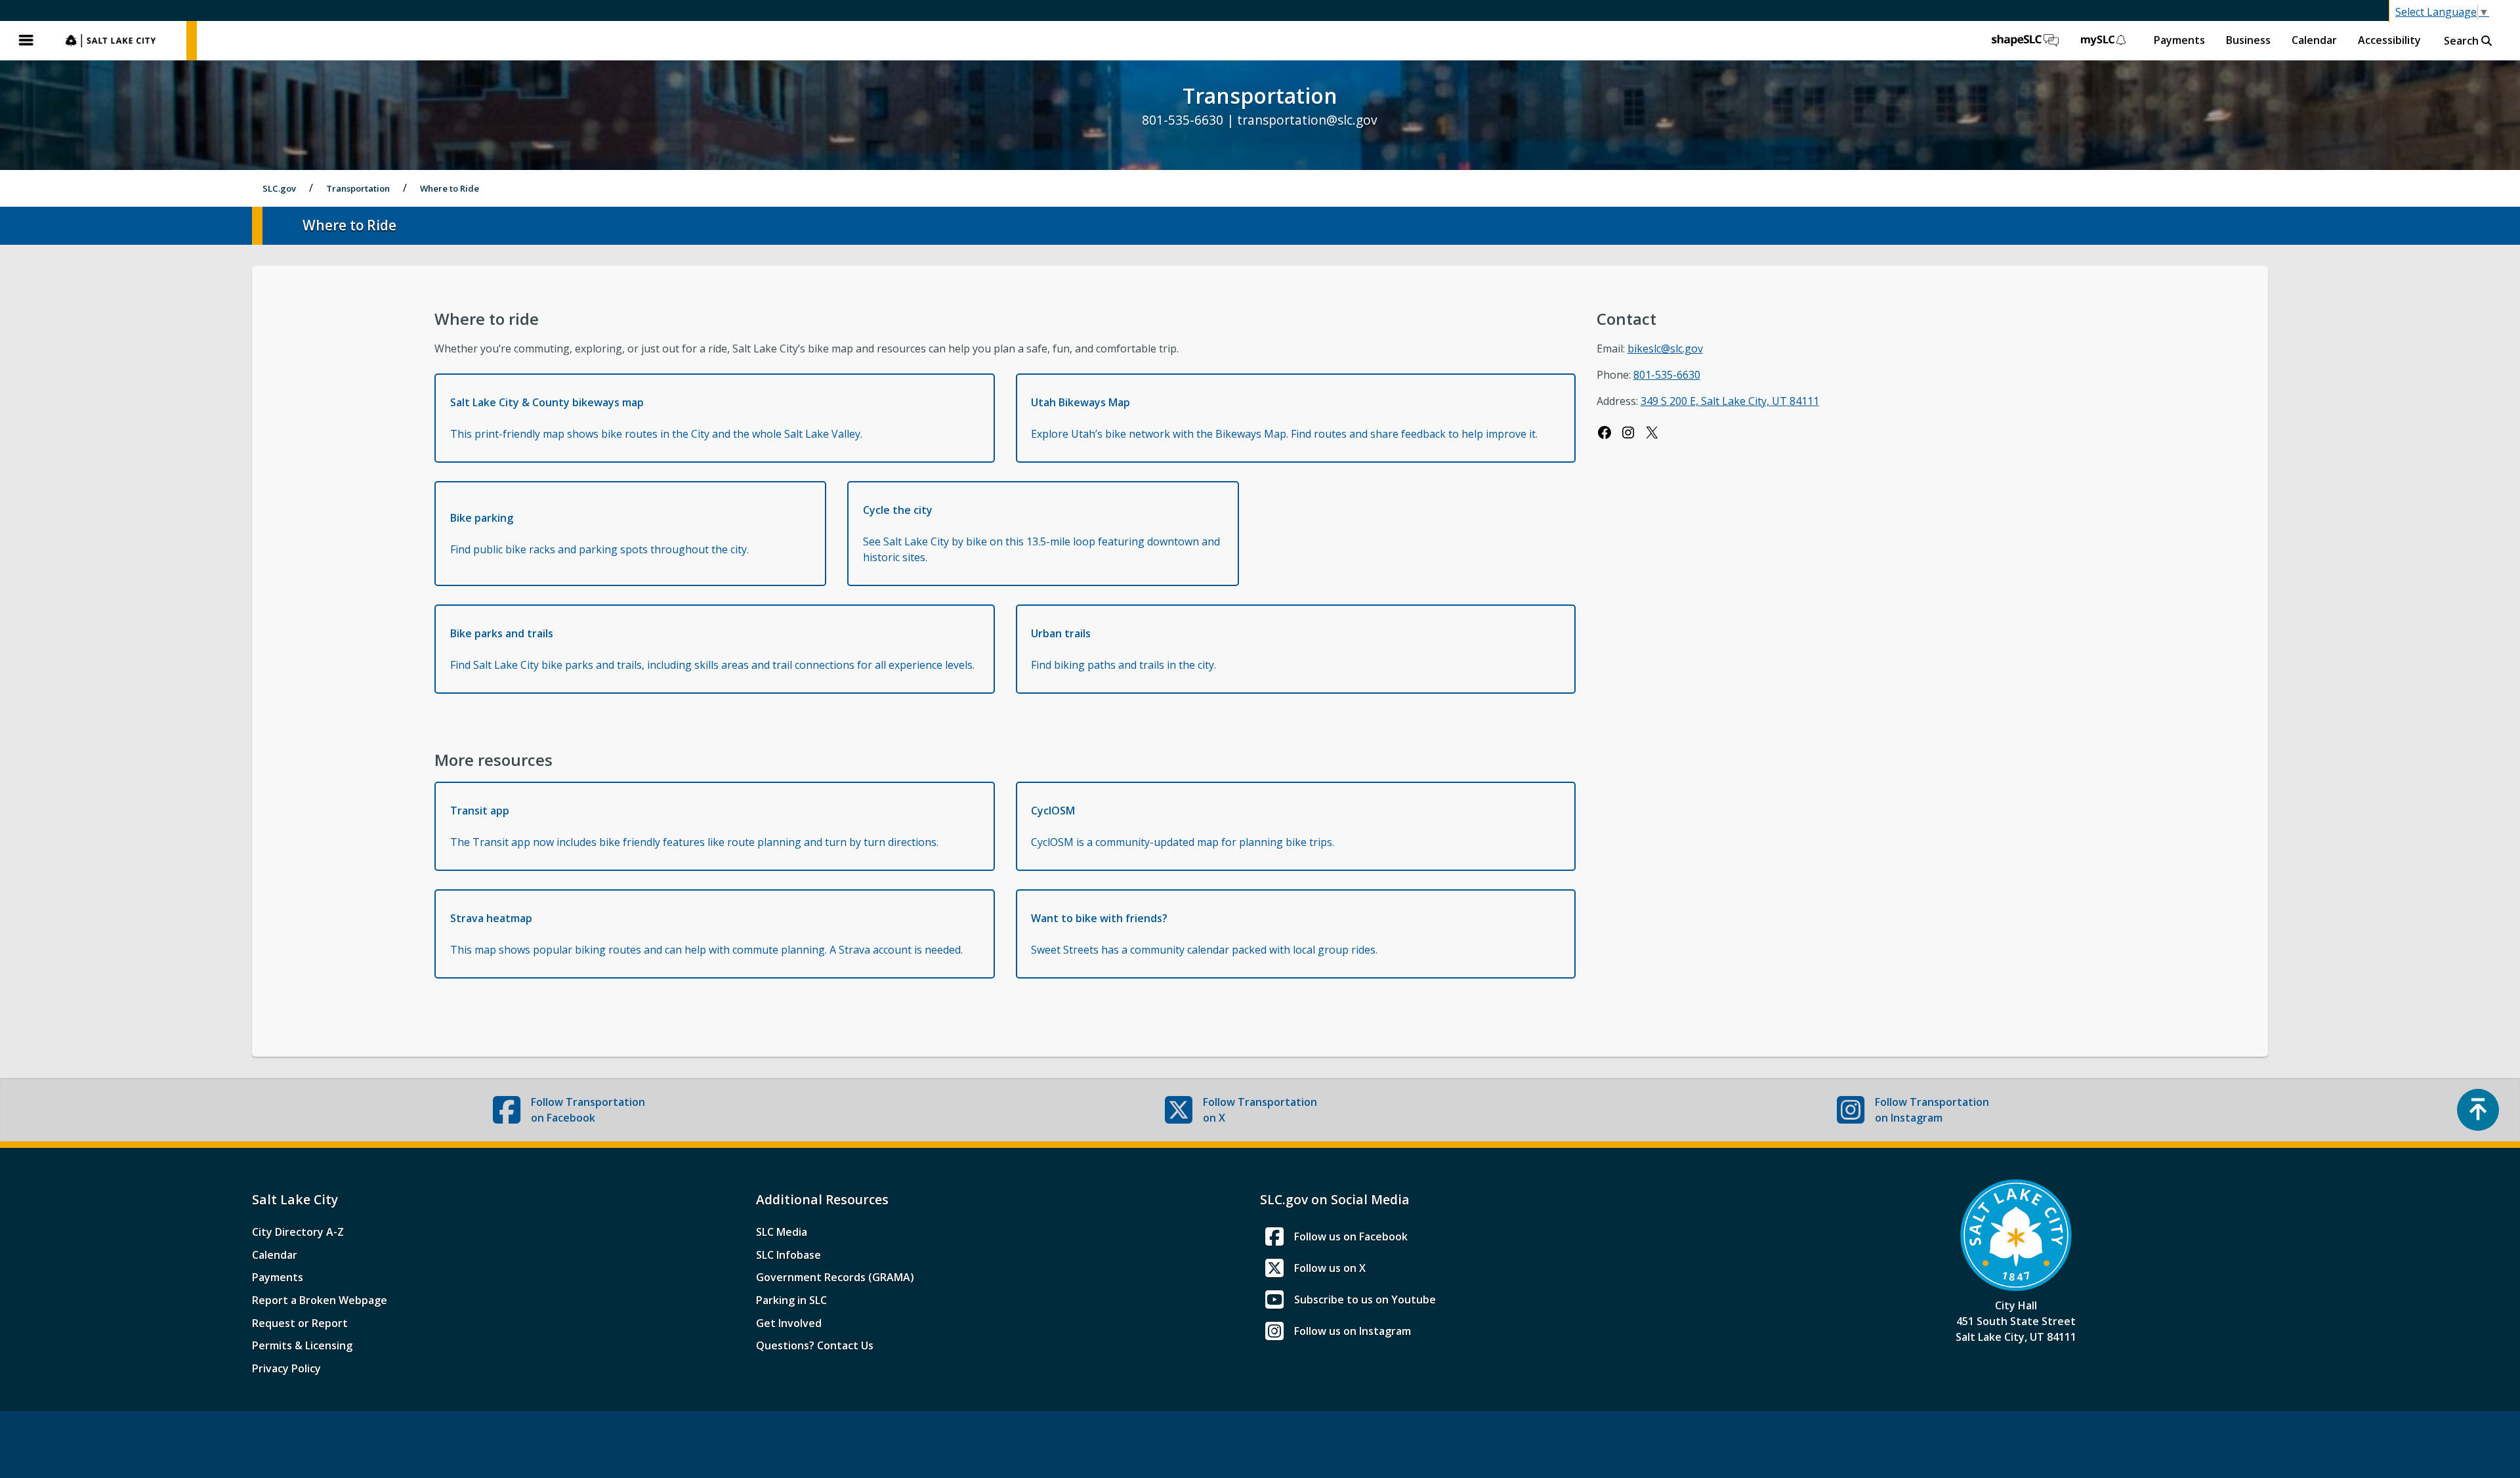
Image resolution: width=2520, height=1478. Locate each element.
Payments (2179, 40)
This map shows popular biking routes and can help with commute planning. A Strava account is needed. (706, 934)
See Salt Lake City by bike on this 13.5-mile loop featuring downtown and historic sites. (1041, 534)
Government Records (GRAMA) (835, 1277)
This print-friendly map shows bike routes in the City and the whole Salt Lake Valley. (656, 418)
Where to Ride (450, 188)
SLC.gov (119, 41)
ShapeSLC (2025, 41)
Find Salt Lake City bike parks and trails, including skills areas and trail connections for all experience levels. (712, 649)
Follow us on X (1330, 1268)
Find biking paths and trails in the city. (1123, 649)
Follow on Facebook (588, 1110)
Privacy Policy (286, 1368)
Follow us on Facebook (1351, 1236)
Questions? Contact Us (815, 1345)
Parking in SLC (791, 1300)
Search (2463, 41)
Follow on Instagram (1932, 1110)
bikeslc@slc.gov (1665, 348)
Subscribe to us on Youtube (1365, 1299)
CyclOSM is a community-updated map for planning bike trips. (1183, 826)
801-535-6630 (1667, 375)
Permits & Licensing (302, 1345)
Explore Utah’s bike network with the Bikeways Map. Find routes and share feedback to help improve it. (1284, 418)
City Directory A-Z (298, 1232)
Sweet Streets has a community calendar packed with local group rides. (1204, 934)
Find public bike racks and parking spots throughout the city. (599, 534)
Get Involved (789, 1323)
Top (2478, 1110)
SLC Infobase (788, 1255)
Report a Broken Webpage (320, 1300)
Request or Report (300, 1323)
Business (2248, 40)
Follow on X (1260, 1110)
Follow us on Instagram (1353, 1331)
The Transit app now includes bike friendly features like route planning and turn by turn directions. (694, 826)
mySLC (2104, 41)
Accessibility (2389, 40)
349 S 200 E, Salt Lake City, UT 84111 (1730, 401)
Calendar (2314, 40)
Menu (26, 41)
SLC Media (782, 1232)
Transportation (358, 188)
